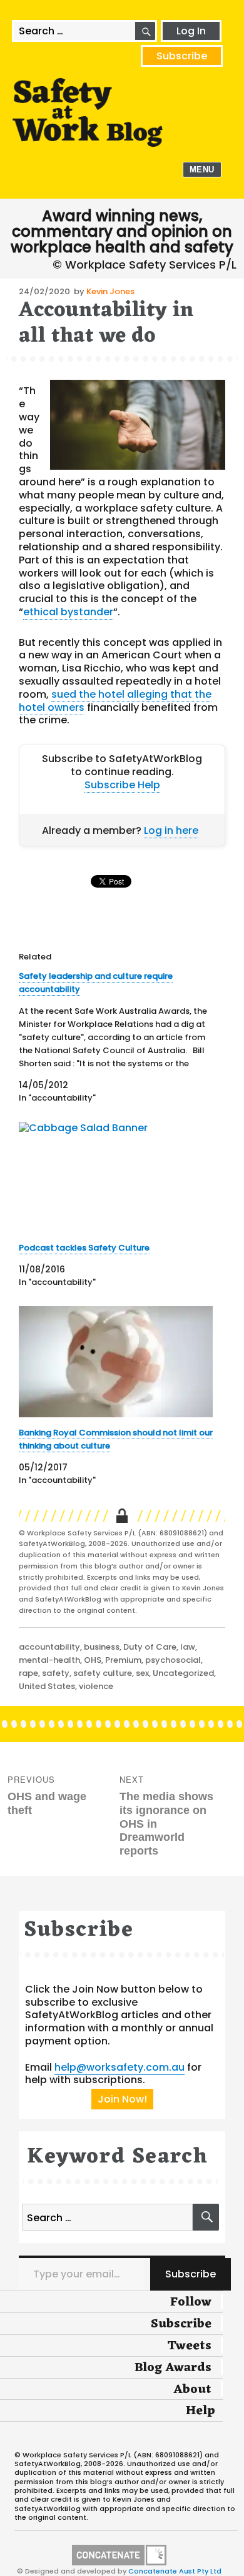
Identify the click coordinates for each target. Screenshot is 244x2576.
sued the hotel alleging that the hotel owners (115, 701)
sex (142, 1673)
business (102, 1647)
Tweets (189, 2346)
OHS (93, 1660)
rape (28, 1673)
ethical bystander (68, 612)
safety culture (103, 1673)
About (192, 2390)
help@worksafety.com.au (119, 2067)
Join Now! (122, 2099)
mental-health (49, 1660)
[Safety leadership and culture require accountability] (116, 1037)
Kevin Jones (110, 291)
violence (96, 1686)
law (188, 1647)
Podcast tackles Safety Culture (84, 1248)
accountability (49, 1647)
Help (149, 785)
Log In (191, 31)
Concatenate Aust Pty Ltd (175, 2571)
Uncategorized (183, 1673)
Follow (191, 2302)
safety (56, 1673)
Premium (123, 1660)
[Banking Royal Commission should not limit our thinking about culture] (116, 1361)
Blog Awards (173, 2368)
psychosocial (173, 1660)
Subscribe (182, 56)
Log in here (171, 830)
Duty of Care (150, 1647)
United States (47, 1686)
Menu (202, 170)
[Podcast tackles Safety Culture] (116, 1177)
